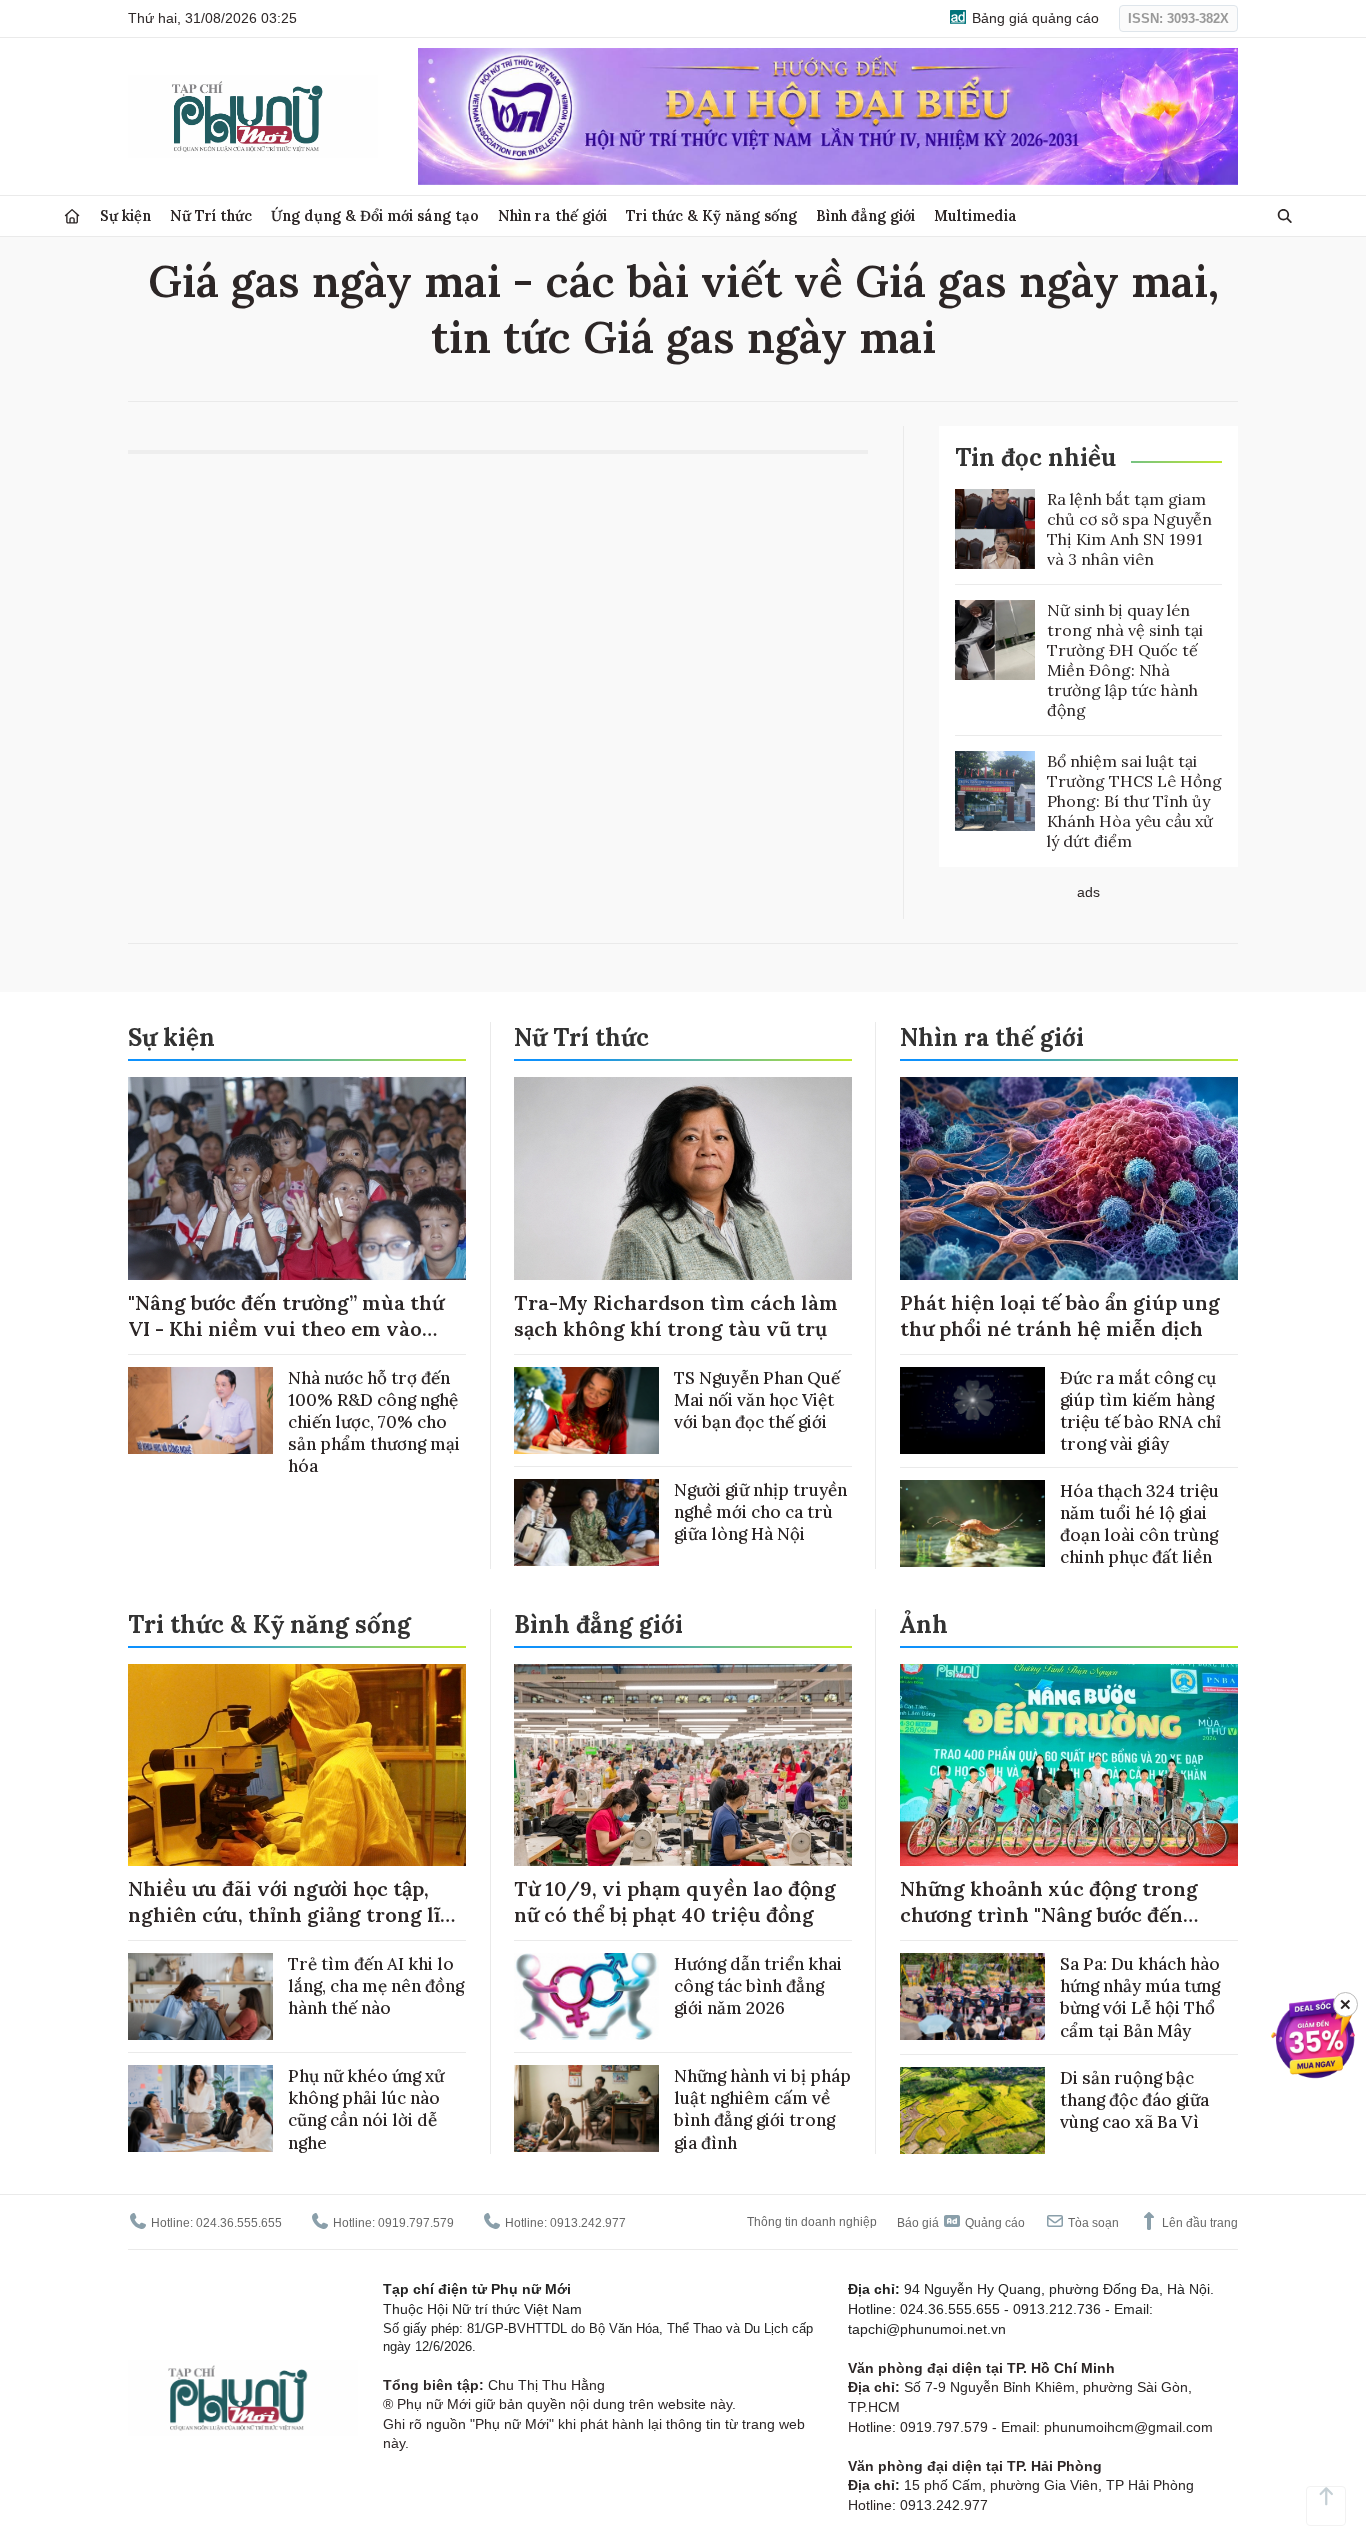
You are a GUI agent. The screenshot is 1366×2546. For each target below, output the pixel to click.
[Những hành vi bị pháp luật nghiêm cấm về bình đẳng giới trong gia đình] (586, 2108)
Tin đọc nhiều (1035, 457)
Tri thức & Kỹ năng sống (711, 215)
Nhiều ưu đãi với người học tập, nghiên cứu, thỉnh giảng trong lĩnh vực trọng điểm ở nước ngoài (297, 1914)
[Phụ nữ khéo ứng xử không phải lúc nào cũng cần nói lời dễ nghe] (200, 2108)
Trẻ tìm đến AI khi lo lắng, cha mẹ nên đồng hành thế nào (376, 1986)
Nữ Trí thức (211, 215)
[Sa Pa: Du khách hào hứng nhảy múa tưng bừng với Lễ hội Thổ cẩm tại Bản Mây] (972, 1996)
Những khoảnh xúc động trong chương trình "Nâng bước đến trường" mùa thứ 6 (1049, 1914)
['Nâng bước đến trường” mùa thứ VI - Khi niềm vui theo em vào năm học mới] (297, 1178)
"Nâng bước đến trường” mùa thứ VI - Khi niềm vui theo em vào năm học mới (286, 1328)
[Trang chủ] (72, 216)
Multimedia (975, 215)
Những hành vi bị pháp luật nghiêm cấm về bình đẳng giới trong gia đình (762, 2109)
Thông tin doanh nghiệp (812, 2222)
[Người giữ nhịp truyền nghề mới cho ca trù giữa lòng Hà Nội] (586, 1522)
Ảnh (924, 1624)
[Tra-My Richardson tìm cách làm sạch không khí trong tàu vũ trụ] (683, 1178)
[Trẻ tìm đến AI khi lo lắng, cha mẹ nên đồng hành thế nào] (200, 1996)
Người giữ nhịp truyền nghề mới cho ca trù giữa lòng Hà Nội (760, 1512)
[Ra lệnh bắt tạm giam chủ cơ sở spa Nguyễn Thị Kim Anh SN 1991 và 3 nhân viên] (995, 529)
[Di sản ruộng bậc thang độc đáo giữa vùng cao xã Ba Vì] (972, 2110)
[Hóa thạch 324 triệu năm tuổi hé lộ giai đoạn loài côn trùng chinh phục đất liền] (972, 1523)
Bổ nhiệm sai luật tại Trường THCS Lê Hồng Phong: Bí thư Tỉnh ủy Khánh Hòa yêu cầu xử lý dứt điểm (1134, 801)
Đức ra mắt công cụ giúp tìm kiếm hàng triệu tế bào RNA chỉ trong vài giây (1140, 1411)
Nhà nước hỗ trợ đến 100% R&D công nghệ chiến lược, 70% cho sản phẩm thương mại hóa (374, 1422)
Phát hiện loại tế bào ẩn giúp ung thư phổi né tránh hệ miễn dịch (1060, 1315)
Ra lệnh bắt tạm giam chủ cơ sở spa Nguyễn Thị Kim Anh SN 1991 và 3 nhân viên (1129, 529)
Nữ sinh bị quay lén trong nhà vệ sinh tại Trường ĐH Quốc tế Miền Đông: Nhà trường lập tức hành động (1125, 660)
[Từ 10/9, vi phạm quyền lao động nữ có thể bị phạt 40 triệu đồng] (683, 1765)
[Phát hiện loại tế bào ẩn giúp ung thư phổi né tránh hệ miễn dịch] (1069, 1178)
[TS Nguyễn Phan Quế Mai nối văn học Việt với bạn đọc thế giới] (586, 1410)
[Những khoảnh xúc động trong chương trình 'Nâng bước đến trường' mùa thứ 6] (1069, 1765)
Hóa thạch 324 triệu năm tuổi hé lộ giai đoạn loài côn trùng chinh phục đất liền (1139, 1524)
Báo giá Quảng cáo (961, 2223)
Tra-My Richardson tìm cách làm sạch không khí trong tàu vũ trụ (676, 1315)
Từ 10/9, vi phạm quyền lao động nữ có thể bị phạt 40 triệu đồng (675, 1901)
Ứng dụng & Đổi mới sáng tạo (375, 215)
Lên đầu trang (1198, 2223)
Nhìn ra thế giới (552, 215)
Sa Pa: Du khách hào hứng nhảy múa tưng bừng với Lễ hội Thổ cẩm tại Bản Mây (1140, 1997)
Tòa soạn (1092, 2223)
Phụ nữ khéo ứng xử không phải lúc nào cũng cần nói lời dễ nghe (366, 2109)
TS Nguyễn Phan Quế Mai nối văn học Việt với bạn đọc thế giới (757, 1400)
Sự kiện (125, 215)
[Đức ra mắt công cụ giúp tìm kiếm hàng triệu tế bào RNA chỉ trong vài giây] (972, 1410)
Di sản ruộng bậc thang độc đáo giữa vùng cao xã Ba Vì (1134, 2100)
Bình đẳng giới (865, 215)
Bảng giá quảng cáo (1033, 18)
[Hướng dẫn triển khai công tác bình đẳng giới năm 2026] (586, 1996)
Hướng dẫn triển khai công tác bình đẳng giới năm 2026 (758, 1986)
